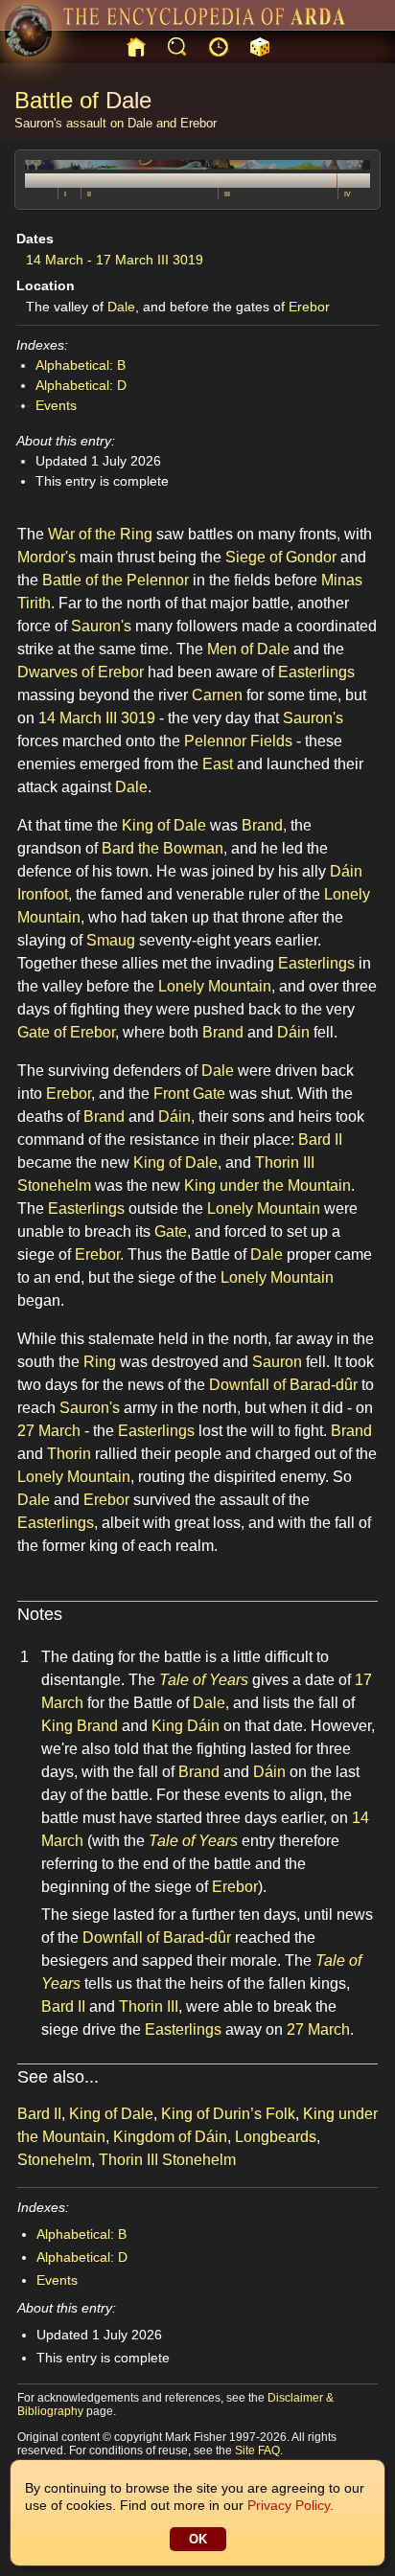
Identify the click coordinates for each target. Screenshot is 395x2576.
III (227, 194)
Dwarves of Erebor (81, 672)
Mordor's (46, 557)
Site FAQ (257, 2451)
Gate (171, 1231)
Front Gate (189, 1094)
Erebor (198, 123)
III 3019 (180, 260)
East (218, 764)
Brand (262, 825)
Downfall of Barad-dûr (283, 1385)
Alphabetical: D (81, 385)
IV (348, 194)
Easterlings (316, 672)
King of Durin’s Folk (228, 2114)
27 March (49, 1431)
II (89, 194)
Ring (100, 1362)
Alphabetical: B (81, 365)
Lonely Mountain (215, 986)
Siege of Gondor (281, 557)
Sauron (277, 1362)
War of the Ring (100, 534)
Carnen (217, 695)
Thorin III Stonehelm (167, 2160)
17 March (125, 260)
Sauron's (38, 123)
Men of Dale (248, 649)
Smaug (111, 940)
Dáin (293, 1032)
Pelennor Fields (238, 741)
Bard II (320, 1140)
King (57, 1726)
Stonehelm (54, 2160)
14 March (55, 260)
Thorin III (149, 2006)
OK (198, 2539)
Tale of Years (204, 1680)
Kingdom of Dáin (170, 2137)
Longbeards (276, 2137)
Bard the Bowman (163, 848)
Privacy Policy (289, 2505)
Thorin (69, 1454)
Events (56, 405)
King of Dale (164, 825)
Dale (128, 100)
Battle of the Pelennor (116, 580)
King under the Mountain (267, 1185)
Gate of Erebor (66, 1032)
